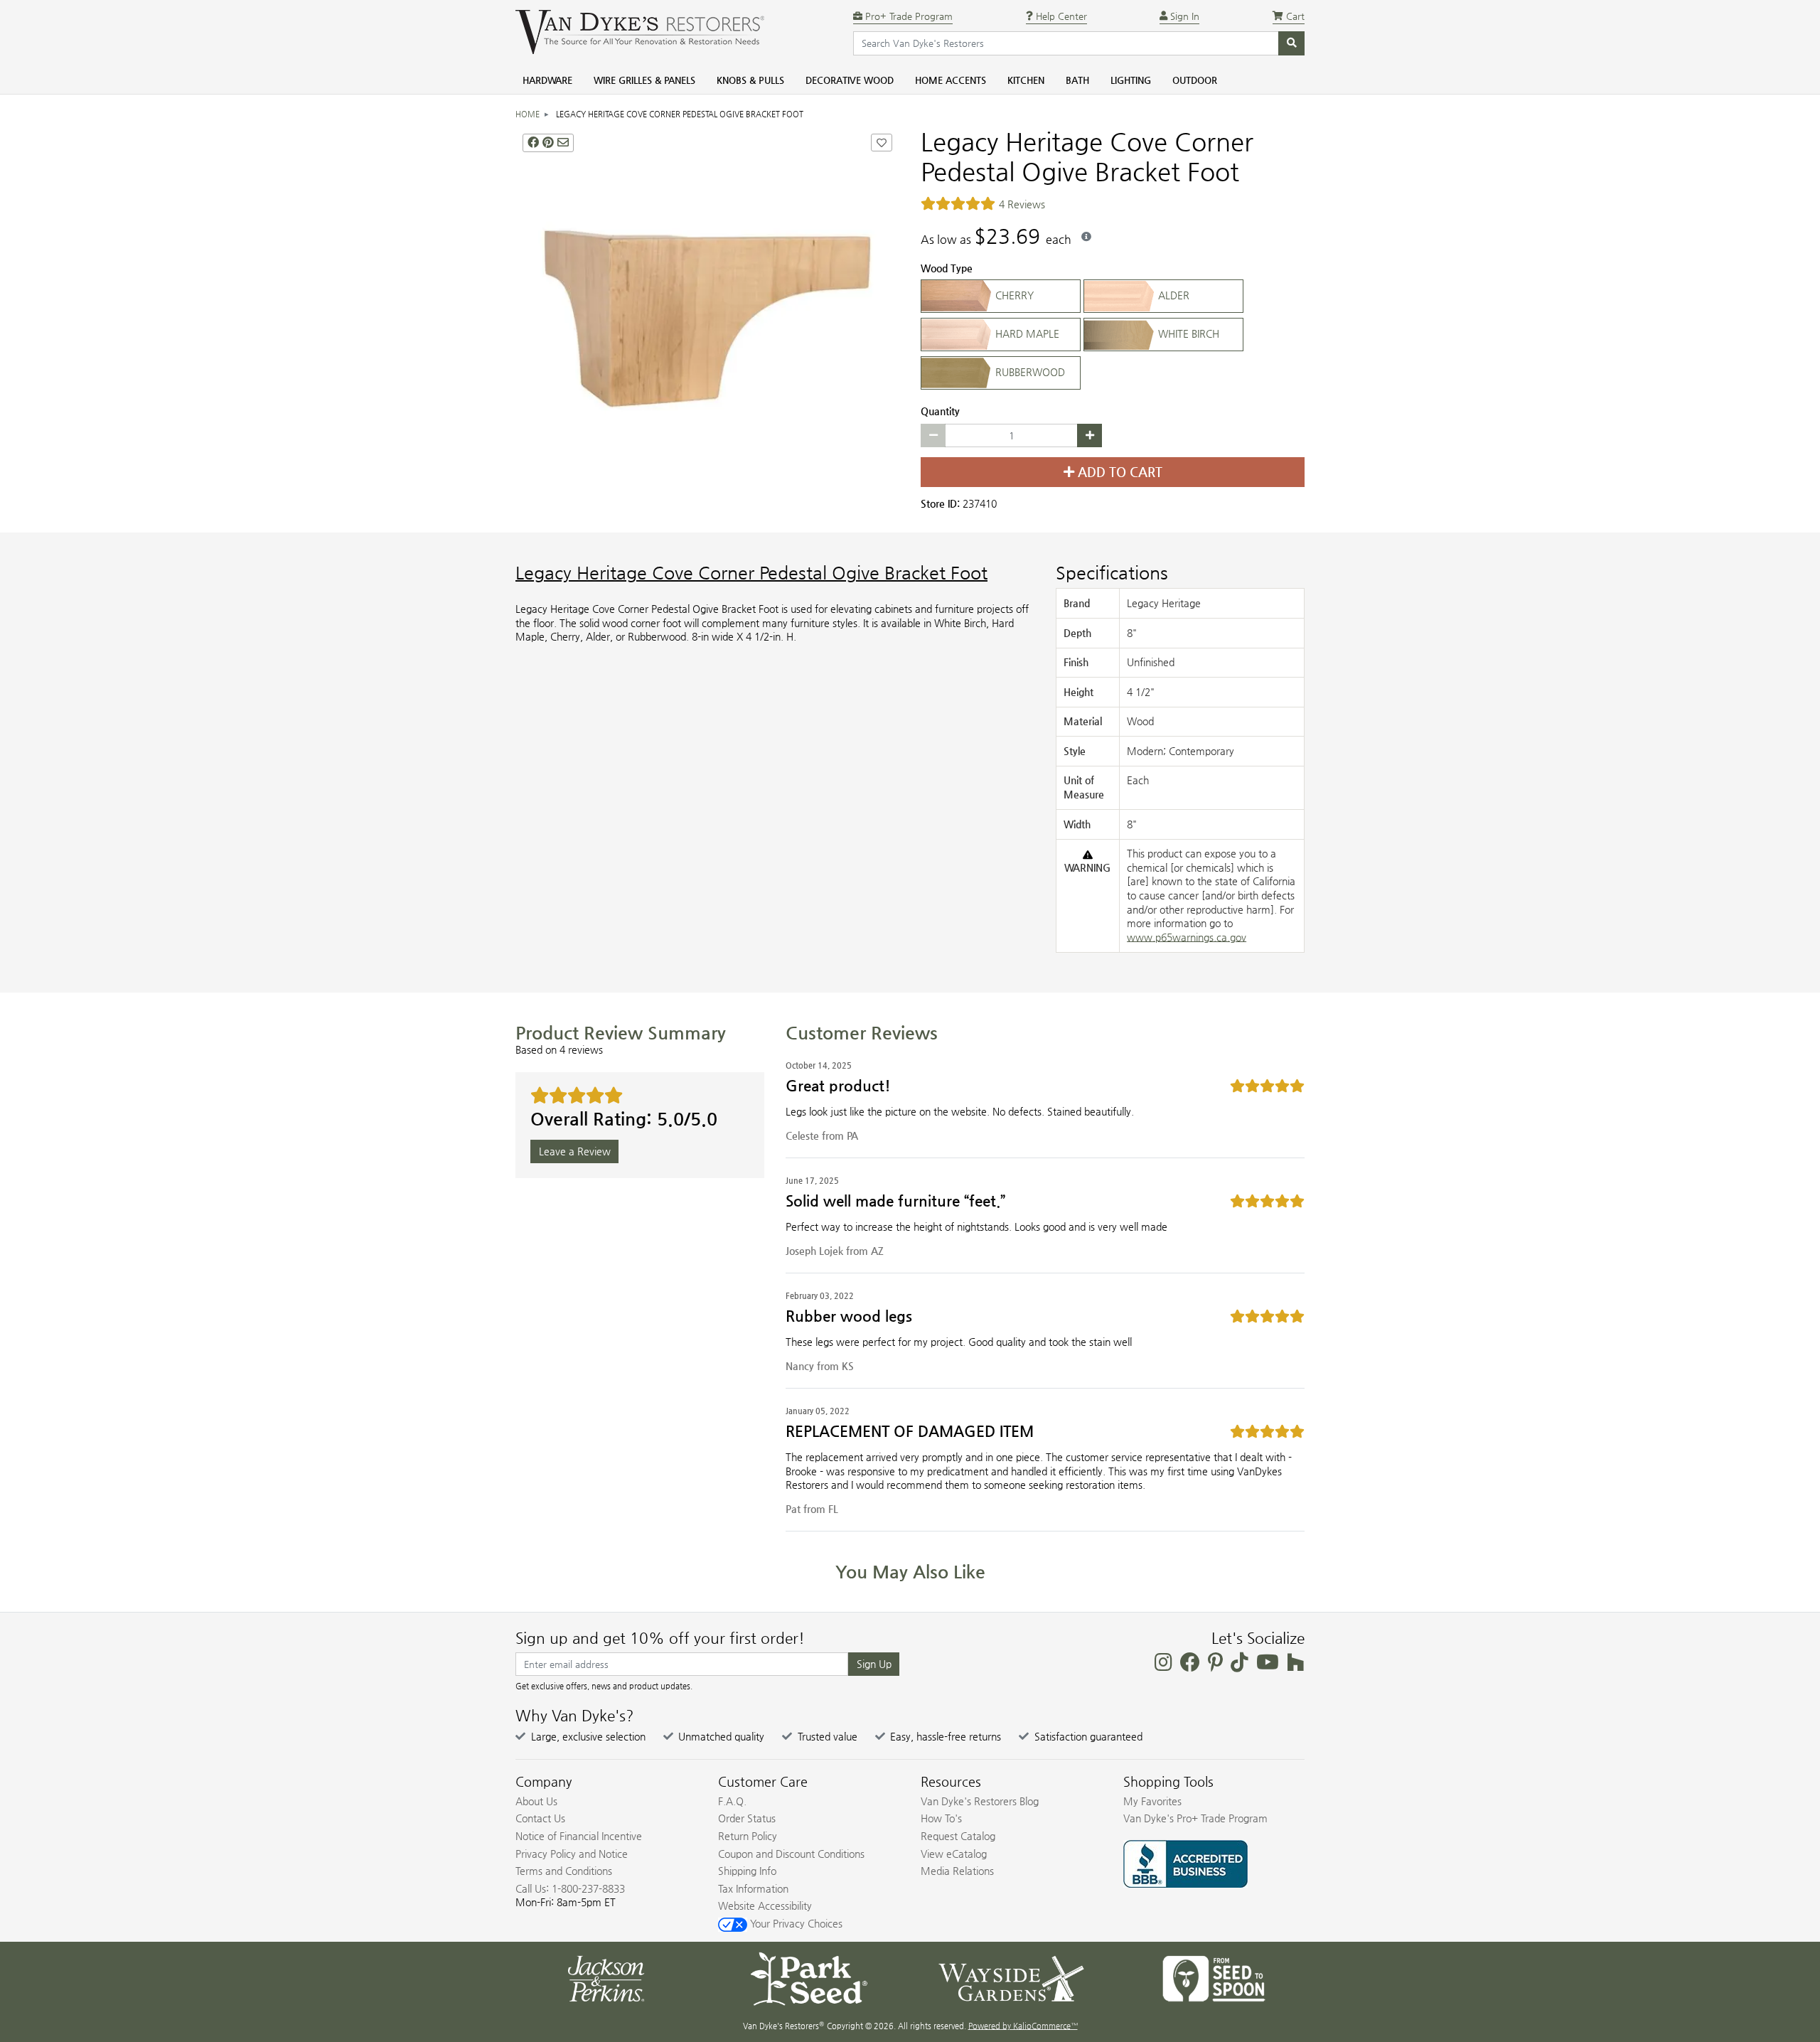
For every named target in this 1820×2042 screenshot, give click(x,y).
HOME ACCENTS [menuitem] (951, 80)
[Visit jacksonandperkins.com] (606, 1977)
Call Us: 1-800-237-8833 (570, 1888)
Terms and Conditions (564, 1871)
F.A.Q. (732, 1801)
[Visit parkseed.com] (809, 1977)
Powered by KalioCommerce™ (1023, 2026)
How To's (941, 1818)
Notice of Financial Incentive (579, 1836)
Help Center (1060, 16)
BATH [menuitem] (1077, 80)
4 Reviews (1022, 204)
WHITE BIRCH (1187, 333)
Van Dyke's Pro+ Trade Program (1195, 1818)
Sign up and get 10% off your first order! (660, 1638)
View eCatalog (954, 1854)
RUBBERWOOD (1029, 372)
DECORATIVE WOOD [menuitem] (850, 80)
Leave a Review (575, 1151)
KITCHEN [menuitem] (1026, 80)
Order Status (747, 1818)
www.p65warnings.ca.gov (1187, 937)
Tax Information (753, 1888)
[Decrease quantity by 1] (933, 436)
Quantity (940, 411)
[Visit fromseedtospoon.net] (1214, 1977)
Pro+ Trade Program (908, 16)
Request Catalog (958, 1836)
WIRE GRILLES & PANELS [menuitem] (644, 80)
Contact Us (540, 1818)
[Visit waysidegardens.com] (1011, 1977)
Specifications (1112, 573)
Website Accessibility (765, 1905)
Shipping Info (747, 1871)
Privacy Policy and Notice (572, 1854)
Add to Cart (1118, 472)
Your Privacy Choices (795, 1923)
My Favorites (1152, 1801)
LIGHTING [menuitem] (1131, 80)
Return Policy (748, 1836)
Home (528, 114)
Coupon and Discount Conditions (791, 1854)
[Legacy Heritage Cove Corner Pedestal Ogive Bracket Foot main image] (707, 319)
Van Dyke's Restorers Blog (980, 1801)
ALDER (1172, 295)
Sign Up (874, 1664)
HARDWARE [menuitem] (547, 80)
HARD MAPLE (1026, 333)
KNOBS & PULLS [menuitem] (750, 80)
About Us (536, 1801)
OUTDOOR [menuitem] (1195, 80)
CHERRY (1013, 295)
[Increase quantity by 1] (1090, 436)
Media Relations (957, 1871)
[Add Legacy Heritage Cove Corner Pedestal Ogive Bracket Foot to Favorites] (882, 143)
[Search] (1291, 43)
